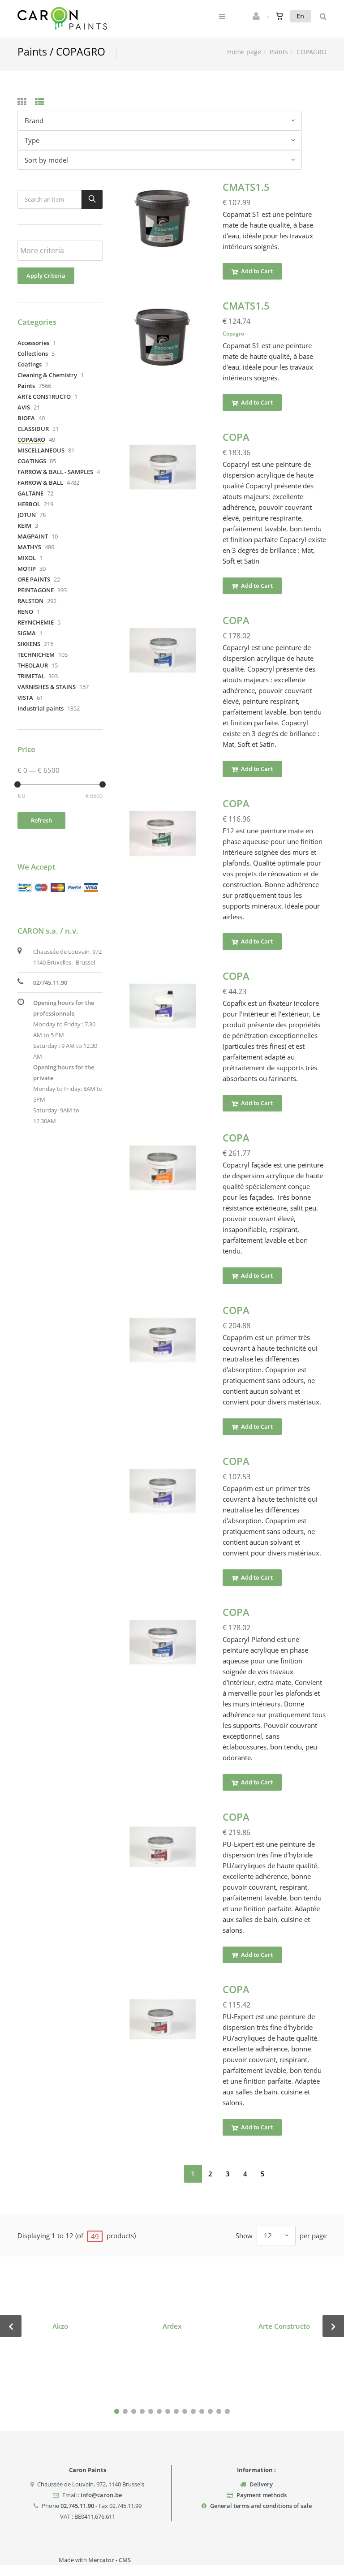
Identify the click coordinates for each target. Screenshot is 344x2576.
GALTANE (30, 493)
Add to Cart (256, 271)
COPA (236, 437)
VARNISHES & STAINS (47, 687)
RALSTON (30, 601)
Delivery (261, 2484)
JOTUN (27, 515)
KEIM (24, 526)
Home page (244, 52)
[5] (151, 2411)
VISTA (25, 698)
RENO (25, 612)
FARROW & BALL (40, 482)
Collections (33, 353)
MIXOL (27, 558)
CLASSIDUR (33, 429)
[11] (202, 2411)
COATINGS (32, 461)
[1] (117, 2411)
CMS (125, 2560)
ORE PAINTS (34, 579)
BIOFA (26, 418)
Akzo (60, 2326)
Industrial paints (41, 708)
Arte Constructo (284, 2326)
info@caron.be (101, 2495)
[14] (227, 2411)
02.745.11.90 (77, 2506)
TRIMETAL (31, 676)
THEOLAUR (33, 665)
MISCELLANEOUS (41, 450)
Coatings (30, 364)
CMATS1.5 (246, 187)
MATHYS (29, 547)
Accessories (33, 343)
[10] (193, 2411)
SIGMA (27, 633)
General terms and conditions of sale (261, 2506)
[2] (125, 2411)
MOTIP (27, 569)
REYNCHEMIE (36, 622)
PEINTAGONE (36, 590)
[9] (185, 2411)
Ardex (172, 2326)
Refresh (41, 820)
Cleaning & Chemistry (47, 375)
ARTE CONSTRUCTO (44, 396)
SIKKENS (29, 644)
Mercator (101, 2560)
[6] (159, 2411)
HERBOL (29, 504)
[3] (134, 2411)
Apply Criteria (46, 276)
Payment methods (262, 2495)
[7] (168, 2411)
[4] (142, 2411)
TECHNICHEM (36, 655)
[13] (219, 2411)
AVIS (24, 407)
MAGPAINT (33, 536)
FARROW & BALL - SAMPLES (55, 472)
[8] (176, 2411)
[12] (210, 2411)
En (300, 16)
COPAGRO (31, 439)
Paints (279, 52)
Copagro (233, 334)
